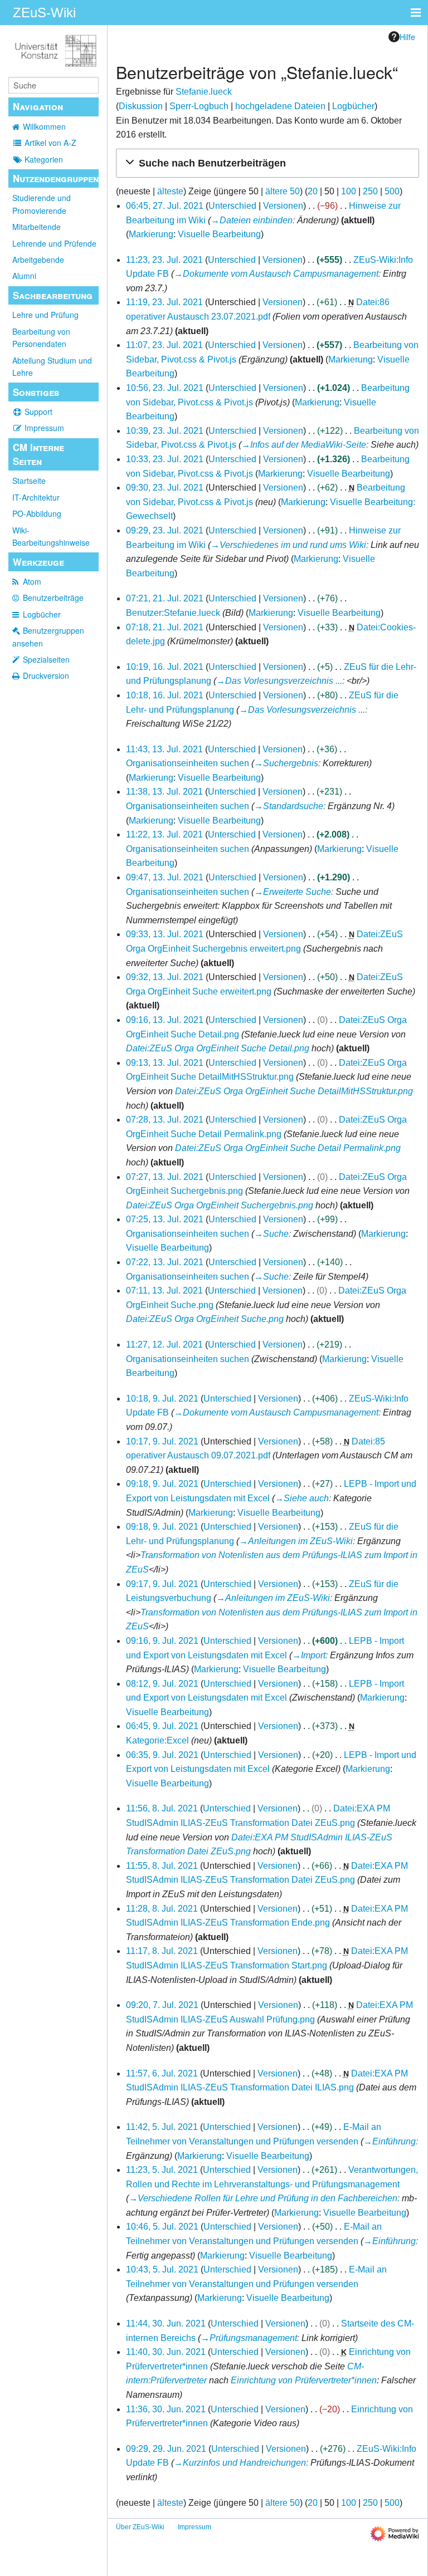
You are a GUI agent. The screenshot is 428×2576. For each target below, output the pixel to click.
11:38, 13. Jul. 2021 (164, 792)
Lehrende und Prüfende (54, 243)
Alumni (24, 276)
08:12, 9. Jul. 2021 (162, 1684)
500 (392, 191)
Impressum (44, 428)
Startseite (29, 481)
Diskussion (141, 106)
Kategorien (44, 159)
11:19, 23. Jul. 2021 (164, 302)
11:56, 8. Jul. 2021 (162, 1808)
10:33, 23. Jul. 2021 (165, 459)
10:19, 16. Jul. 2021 (165, 667)
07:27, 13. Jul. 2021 (165, 1177)
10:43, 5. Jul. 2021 (162, 2269)
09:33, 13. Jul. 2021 (165, 934)
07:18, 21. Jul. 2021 (165, 627)
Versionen (283, 206)
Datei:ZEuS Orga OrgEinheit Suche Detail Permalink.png (288, 1148)
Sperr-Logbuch (199, 106)
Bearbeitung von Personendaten (41, 337)
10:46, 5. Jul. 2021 (162, 2227)
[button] (267, 163)
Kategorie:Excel (157, 1740)
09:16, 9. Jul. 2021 (162, 1641)
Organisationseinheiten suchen (188, 763)
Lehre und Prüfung (45, 315)
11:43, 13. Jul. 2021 (164, 749)
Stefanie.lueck (204, 92)
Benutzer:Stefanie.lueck (173, 613)
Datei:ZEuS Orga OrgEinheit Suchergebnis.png (220, 1205)
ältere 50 (283, 191)
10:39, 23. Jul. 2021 (165, 431)
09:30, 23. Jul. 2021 (165, 488)
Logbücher (42, 614)
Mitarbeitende (37, 227)
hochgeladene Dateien (280, 106)
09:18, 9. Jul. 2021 (162, 1484)
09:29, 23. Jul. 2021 (165, 530)
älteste (170, 191)
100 (349, 191)
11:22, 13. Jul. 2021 (164, 834)
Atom (32, 581)
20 (313, 191)
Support (38, 412)
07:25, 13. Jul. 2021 (165, 1219)
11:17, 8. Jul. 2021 (162, 1951)
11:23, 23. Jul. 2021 (164, 260)
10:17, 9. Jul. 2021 (162, 1441)
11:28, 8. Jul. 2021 (162, 1909)
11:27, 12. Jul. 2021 (164, 1345)
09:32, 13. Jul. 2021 (165, 977)
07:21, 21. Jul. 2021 (165, 598)
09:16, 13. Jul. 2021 (165, 1020)
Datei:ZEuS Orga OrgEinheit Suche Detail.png (218, 1048)
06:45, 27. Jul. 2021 (165, 206)
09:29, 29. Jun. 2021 (166, 2449)
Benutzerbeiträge (53, 598)
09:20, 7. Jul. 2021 (162, 2005)
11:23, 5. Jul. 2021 (162, 2170)
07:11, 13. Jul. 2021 (164, 1291)
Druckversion (46, 675)
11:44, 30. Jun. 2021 (166, 2323)
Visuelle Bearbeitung (219, 234)
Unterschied (232, 206)
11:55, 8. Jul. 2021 (162, 1866)
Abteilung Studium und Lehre (52, 366)
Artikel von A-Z (50, 143)
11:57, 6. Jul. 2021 (162, 2073)
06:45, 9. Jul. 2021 (162, 1726)
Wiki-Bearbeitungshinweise (51, 536)
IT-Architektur (36, 497)
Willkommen (44, 126)
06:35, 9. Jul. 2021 (162, 1755)
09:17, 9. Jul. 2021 (162, 1584)
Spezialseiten (46, 659)
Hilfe (407, 37)
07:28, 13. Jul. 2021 (165, 1120)
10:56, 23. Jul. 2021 (165, 388)
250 (370, 191)
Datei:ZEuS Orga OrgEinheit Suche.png (205, 1319)
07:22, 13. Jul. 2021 (165, 1262)
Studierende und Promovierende (42, 204)
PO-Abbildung (37, 513)
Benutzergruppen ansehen (48, 636)
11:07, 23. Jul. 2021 (164, 345)
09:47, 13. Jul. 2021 (165, 877)
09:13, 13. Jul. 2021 (165, 1063)
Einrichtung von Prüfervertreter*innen (304, 2380)
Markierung (151, 234)
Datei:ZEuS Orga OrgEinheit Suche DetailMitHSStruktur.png (294, 1091)
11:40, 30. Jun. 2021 (166, 2352)
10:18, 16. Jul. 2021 (165, 695)
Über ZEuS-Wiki (140, 2527)
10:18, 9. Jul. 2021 (162, 1399)
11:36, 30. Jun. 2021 (166, 2409)
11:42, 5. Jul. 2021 (162, 2127)
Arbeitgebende (38, 259)
